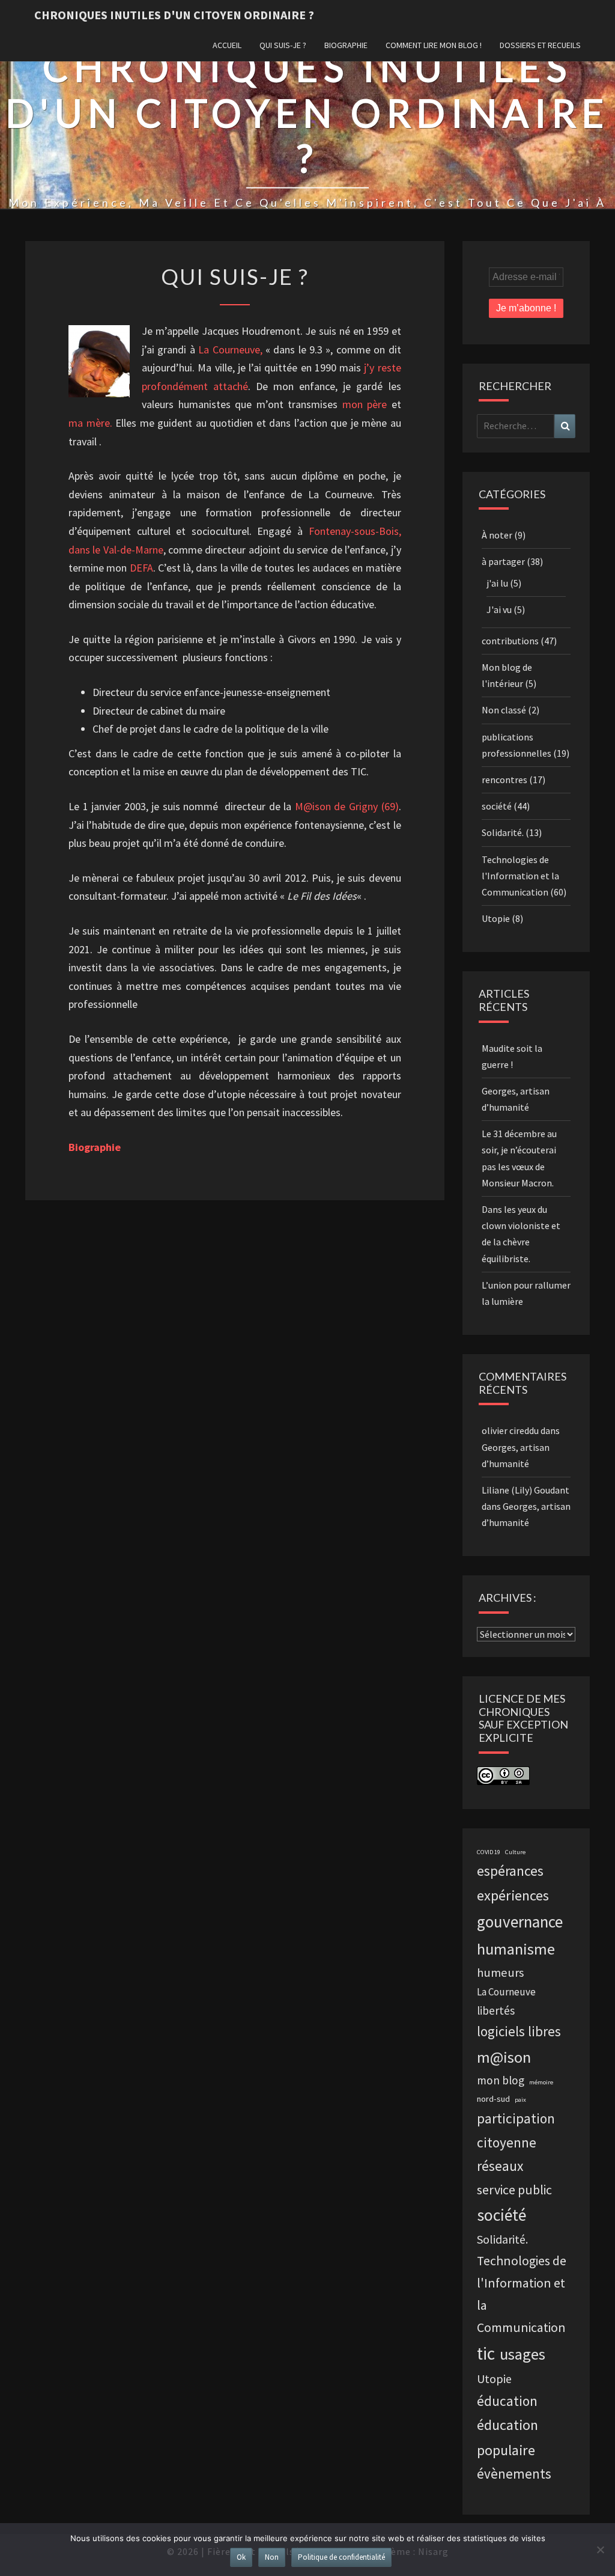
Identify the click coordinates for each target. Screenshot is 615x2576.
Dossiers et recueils (540, 45)
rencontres (504, 780)
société (497, 806)
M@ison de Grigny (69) (347, 806)
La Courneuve (506, 1992)
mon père (365, 404)
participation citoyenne (516, 2130)
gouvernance (520, 1921)
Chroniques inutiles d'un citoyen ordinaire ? (174, 15)
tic (486, 2353)
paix (520, 2100)
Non (272, 2557)
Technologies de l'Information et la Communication (520, 876)
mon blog (501, 2080)
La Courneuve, (230, 349)
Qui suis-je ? (283, 45)
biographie (346, 45)
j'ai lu (497, 583)
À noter (497, 535)
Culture (515, 1852)
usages (523, 2354)
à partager (503, 561)
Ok (241, 2557)
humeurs (500, 1973)
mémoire (541, 2082)
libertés (496, 2010)
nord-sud (493, 2099)
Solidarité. (503, 832)
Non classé (504, 710)
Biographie (95, 1147)
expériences (513, 1895)
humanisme (516, 1949)
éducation (507, 2401)
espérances (510, 1871)
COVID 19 (489, 1852)
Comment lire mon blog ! (434, 45)
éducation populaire (507, 2437)
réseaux (500, 2166)
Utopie (496, 918)
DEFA (141, 568)
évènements (514, 2474)
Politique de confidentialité (341, 2557)
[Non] (600, 2550)
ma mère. (90, 423)
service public (514, 2190)
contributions (510, 641)
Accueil (227, 45)
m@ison (504, 2057)
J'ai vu (499, 609)
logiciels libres (519, 2031)
